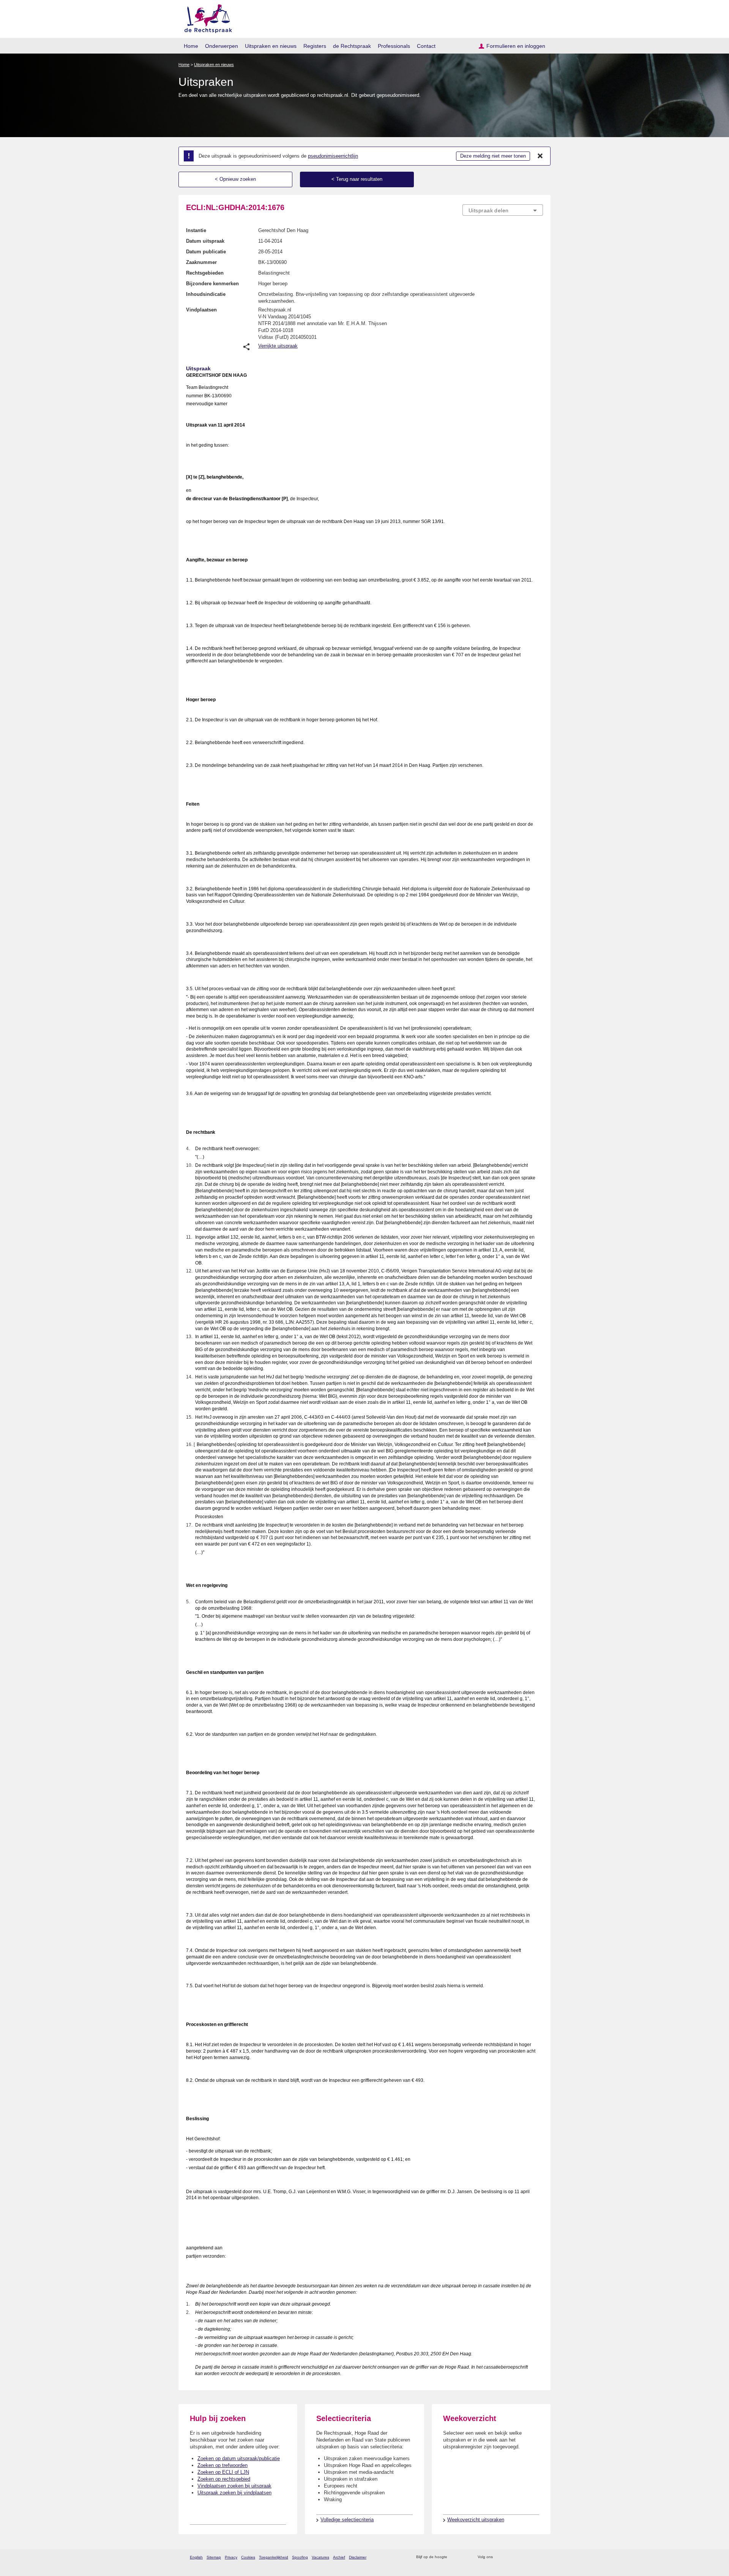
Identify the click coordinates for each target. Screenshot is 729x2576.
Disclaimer (358, 2557)
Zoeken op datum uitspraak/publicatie (239, 2458)
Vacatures (320, 2557)
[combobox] (503, 210)
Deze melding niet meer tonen (493, 156)
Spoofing (300, 2557)
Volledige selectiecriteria (347, 2520)
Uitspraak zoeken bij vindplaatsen (234, 2493)
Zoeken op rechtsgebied (224, 2479)
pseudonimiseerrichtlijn (333, 156)
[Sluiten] (540, 156)
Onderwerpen (222, 46)
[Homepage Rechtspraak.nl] (206, 17)
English (196, 2557)
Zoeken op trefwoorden (222, 2465)
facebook (509, 2557)
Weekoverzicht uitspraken (476, 2520)
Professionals (394, 46)
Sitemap (214, 2557)
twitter (499, 2557)
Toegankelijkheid (274, 2557)
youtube (539, 2557)
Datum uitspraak (205, 241)
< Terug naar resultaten (357, 179)
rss (454, 2557)
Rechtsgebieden (205, 273)
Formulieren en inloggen (516, 46)
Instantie (196, 230)
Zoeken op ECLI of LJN (223, 2472)
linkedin (529, 2557)
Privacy (231, 2557)
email (464, 2557)
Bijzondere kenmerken (212, 284)
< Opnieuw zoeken (235, 179)
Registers (315, 46)
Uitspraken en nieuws (271, 46)
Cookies (248, 2557)
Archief (339, 2557)
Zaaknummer (201, 262)
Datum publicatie (206, 252)
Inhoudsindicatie (206, 294)
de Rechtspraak (352, 46)
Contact (426, 46)
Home (191, 46)
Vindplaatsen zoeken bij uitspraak (234, 2486)
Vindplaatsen (201, 310)
